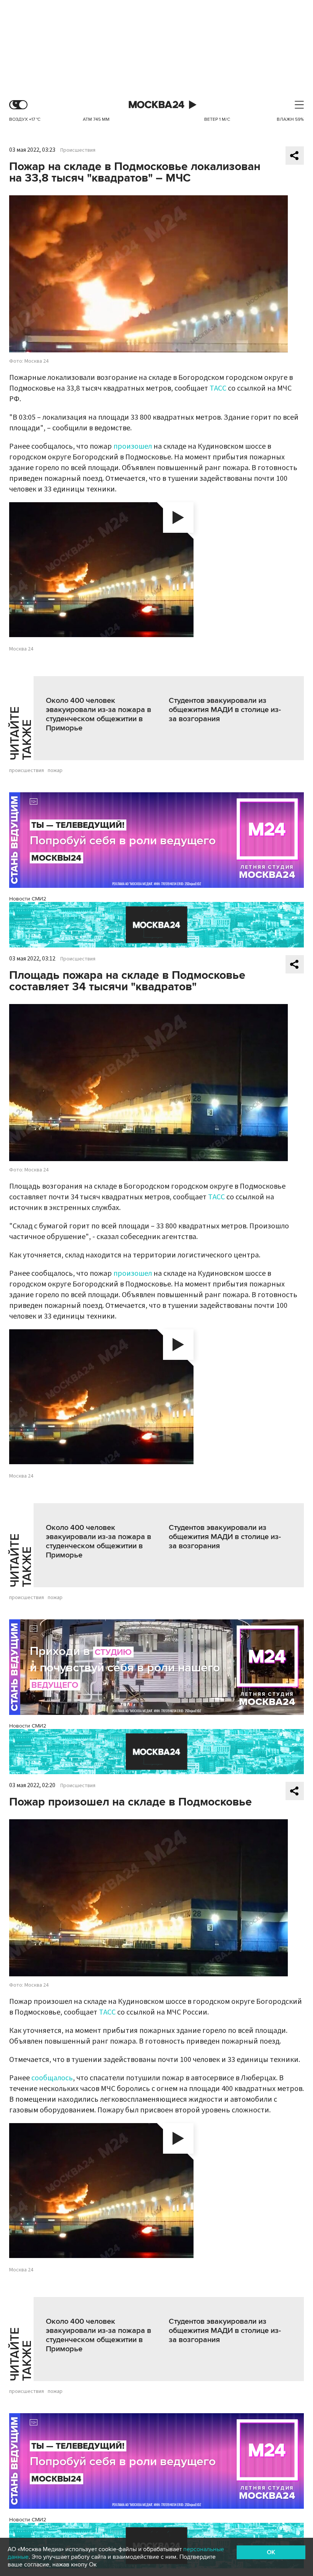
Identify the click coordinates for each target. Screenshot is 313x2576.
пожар (55, 771)
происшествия (27, 771)
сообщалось (52, 2078)
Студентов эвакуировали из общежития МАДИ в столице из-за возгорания (225, 710)
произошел (133, 446)
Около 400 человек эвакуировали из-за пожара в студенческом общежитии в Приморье (98, 714)
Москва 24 (156, 105)
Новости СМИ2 (28, 899)
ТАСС (218, 388)
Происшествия (78, 150)
